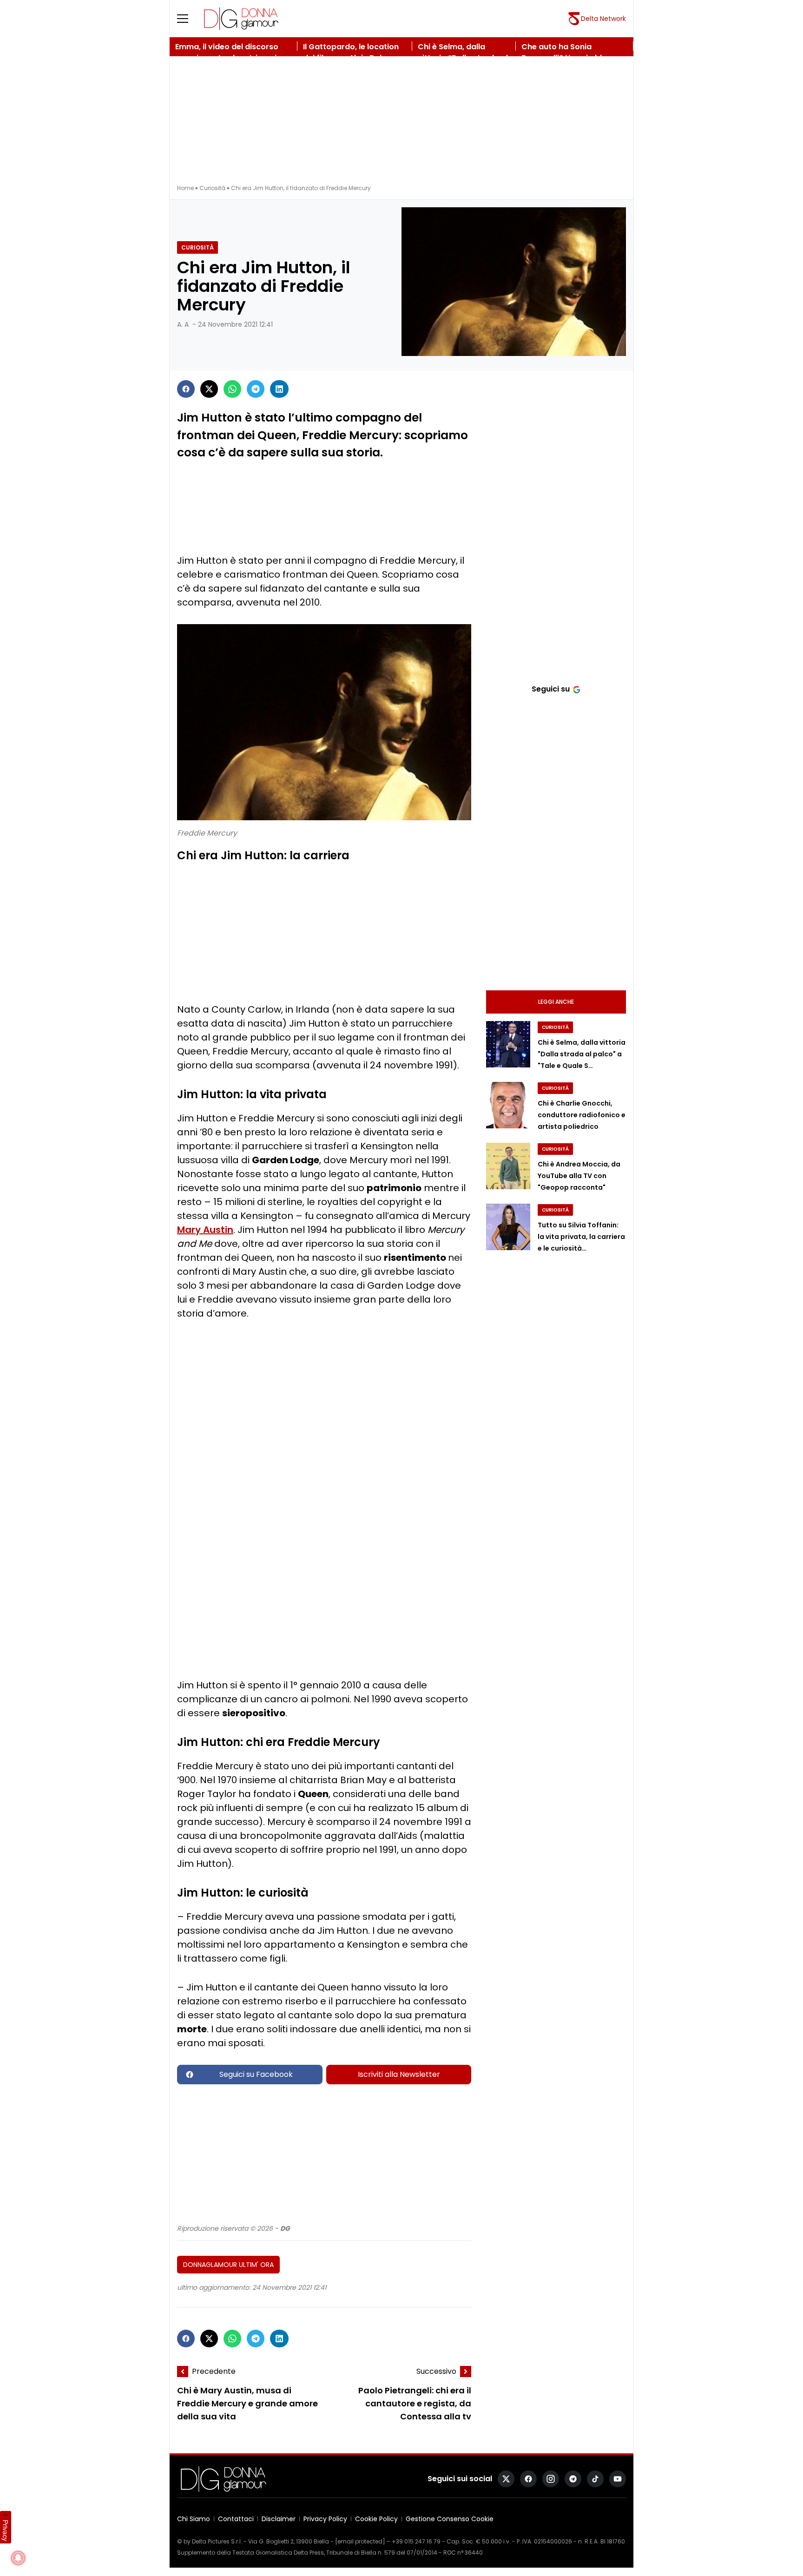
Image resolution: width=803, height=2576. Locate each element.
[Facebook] (186, 389)
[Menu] (188, 19)
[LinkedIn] (279, 389)
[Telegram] (256, 389)
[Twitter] (209, 389)
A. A (183, 324)
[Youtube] (618, 2479)
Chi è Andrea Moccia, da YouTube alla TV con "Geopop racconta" (579, 1176)
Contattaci (236, 2519)
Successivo (436, 2371)
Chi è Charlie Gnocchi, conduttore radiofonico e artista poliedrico (582, 1115)
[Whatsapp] (232, 389)
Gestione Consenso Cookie (450, 2519)
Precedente (214, 2371)
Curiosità (212, 188)
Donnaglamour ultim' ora (228, 2265)
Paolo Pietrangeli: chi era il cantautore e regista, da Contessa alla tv (415, 2404)
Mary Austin (205, 1230)
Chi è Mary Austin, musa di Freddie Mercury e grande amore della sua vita (247, 2404)
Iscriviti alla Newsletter (399, 2074)
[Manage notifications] (18, 2558)
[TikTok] (595, 2479)
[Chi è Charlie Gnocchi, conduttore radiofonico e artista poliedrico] (508, 1105)
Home (185, 188)
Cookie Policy (376, 2519)
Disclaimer (279, 2519)
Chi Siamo (194, 2519)
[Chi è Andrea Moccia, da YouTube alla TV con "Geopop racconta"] (508, 1166)
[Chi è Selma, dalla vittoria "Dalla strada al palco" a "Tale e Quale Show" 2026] (508, 1044)
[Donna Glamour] (241, 19)
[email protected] (360, 2541)
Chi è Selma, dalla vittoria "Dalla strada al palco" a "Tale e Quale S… (582, 1054)
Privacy (6, 2530)
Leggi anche (556, 1002)
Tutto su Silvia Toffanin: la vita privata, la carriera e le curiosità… (581, 1237)
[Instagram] (551, 2479)
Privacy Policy (325, 2519)
